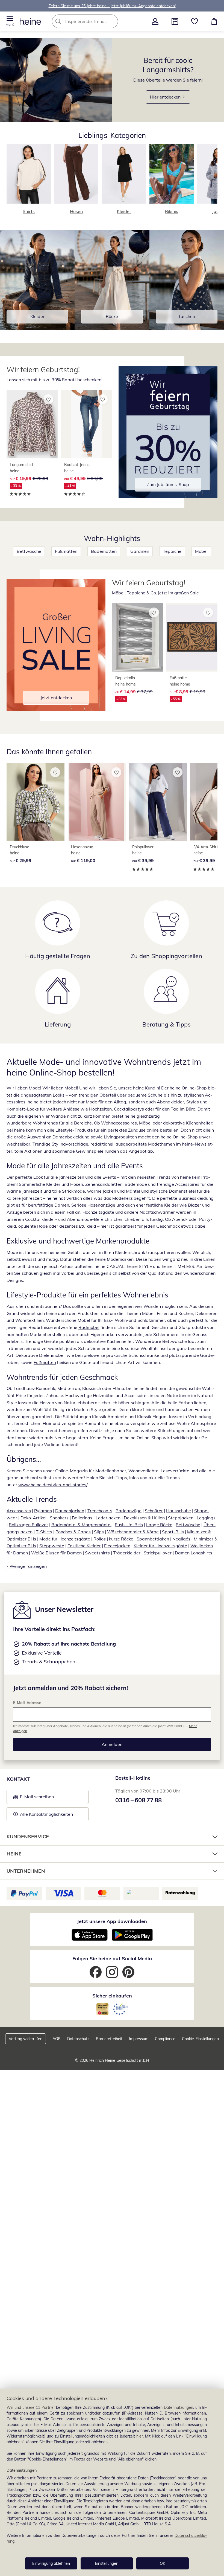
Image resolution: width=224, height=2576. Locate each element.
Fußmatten (66, 551)
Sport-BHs (173, 1532)
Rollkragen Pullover (28, 1525)
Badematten (104, 551)
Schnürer (154, 1511)
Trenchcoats (100, 1511)
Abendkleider (170, 1102)
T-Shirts (44, 1532)
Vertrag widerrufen (26, 2039)
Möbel (201, 551)
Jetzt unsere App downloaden (112, 1921)
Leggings (206, 1518)
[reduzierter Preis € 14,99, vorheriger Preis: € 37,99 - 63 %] (138, 637)
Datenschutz (78, 2039)
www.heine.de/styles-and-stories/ (53, 1485)
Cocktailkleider (40, 1219)
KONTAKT (18, 1779)
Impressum (139, 2039)
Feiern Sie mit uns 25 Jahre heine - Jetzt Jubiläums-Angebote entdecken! (112, 6)
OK (163, 2563)
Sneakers (59, 1518)
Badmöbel (89, 1327)
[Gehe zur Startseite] (30, 21)
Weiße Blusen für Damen (56, 1553)
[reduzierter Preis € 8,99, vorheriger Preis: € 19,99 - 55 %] (192, 637)
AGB (57, 2039)
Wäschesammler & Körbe (133, 1532)
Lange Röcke (159, 1525)
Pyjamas (43, 1511)
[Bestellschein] (175, 21)
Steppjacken (181, 1518)
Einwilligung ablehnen (51, 2563)
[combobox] (93, 21)
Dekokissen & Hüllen (144, 1518)
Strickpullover (158, 1553)
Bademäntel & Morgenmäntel (81, 1525)
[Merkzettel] (194, 21)
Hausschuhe (179, 1511)
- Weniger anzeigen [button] (27, 1566)
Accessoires (19, 1511)
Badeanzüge (129, 1511)
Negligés (181, 1539)
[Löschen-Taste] (112, 21)
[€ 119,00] (97, 802)
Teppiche (172, 551)
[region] (112, 2482)
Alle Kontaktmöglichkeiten (46, 1814)
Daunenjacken (70, 1511)
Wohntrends (45, 1123)
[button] (10, 21)
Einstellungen (107, 2563)
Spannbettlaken (153, 1539)
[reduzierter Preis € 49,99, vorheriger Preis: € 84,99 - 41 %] (86, 424)
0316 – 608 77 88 (138, 1800)
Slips (99, 1532)
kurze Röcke (121, 1539)
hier (140, 2436)
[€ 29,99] (36, 802)
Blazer (194, 1205)
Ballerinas (82, 1518)
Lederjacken (108, 1518)
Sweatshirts (97, 1553)
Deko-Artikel (33, 1518)
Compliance (165, 2039)
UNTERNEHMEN (26, 1871)
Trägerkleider (127, 1553)
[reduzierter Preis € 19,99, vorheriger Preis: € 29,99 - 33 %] (32, 424)
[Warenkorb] (214, 21)
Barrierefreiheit (109, 2039)
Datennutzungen (179, 2407)
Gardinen (140, 551)
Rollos (99, 1539)
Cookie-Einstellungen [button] (200, 2039)
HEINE (14, 1854)
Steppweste (52, 1546)
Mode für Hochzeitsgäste (65, 1539)
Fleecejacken (117, 1546)
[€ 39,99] (158, 802)
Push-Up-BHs (129, 1525)
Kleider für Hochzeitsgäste (160, 1546)
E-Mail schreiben (34, 1798)
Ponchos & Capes (73, 1532)
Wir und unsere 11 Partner (31, 2407)
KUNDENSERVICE (28, 1836)
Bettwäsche (29, 551)
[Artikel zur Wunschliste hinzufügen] (48, 399)
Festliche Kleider (84, 1546)
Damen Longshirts (194, 1553)
